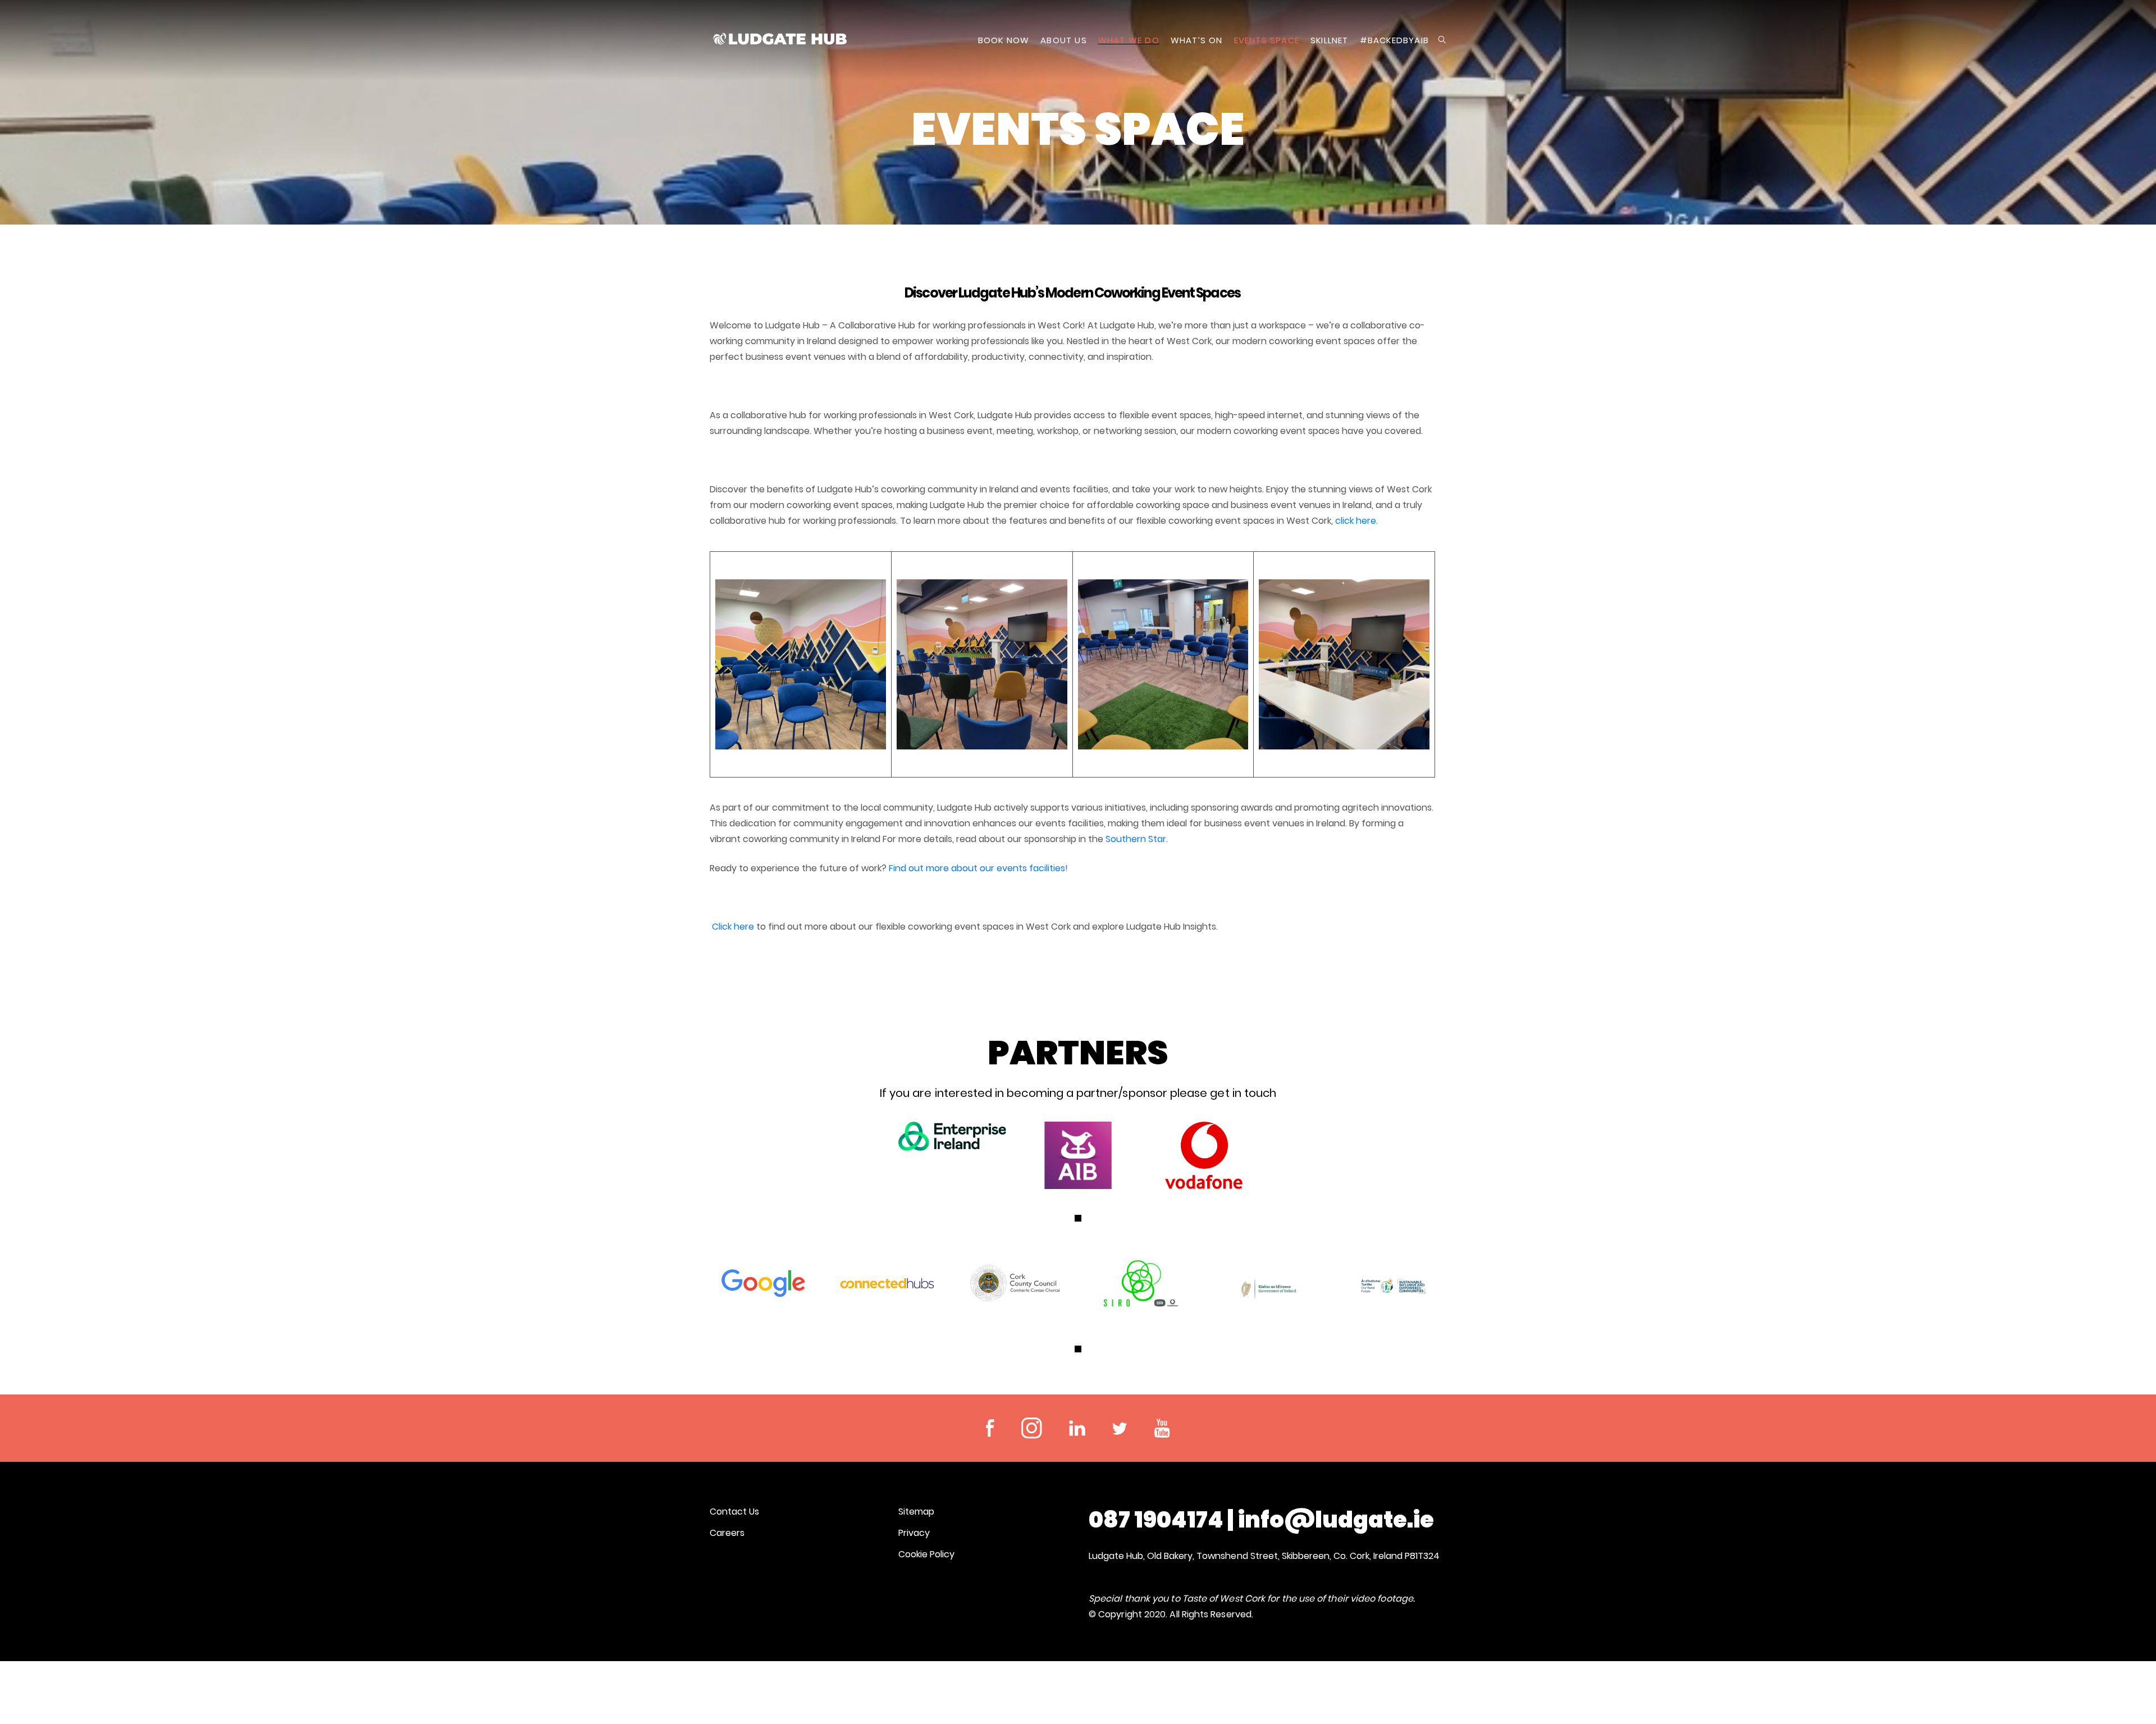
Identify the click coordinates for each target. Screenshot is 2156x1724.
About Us (1064, 40)
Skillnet (1330, 40)
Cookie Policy (926, 1554)
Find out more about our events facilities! (978, 868)
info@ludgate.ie (1336, 1520)
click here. (1358, 521)
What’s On (1197, 40)
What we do (1129, 40)
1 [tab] (1078, 1218)
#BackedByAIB (1394, 40)
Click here (733, 927)
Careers (727, 1533)
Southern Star (1136, 839)
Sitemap (916, 1512)
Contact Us (734, 1512)
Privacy (914, 1533)
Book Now (1004, 40)
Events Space (1267, 40)
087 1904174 (1156, 1520)
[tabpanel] (952, 1136)
